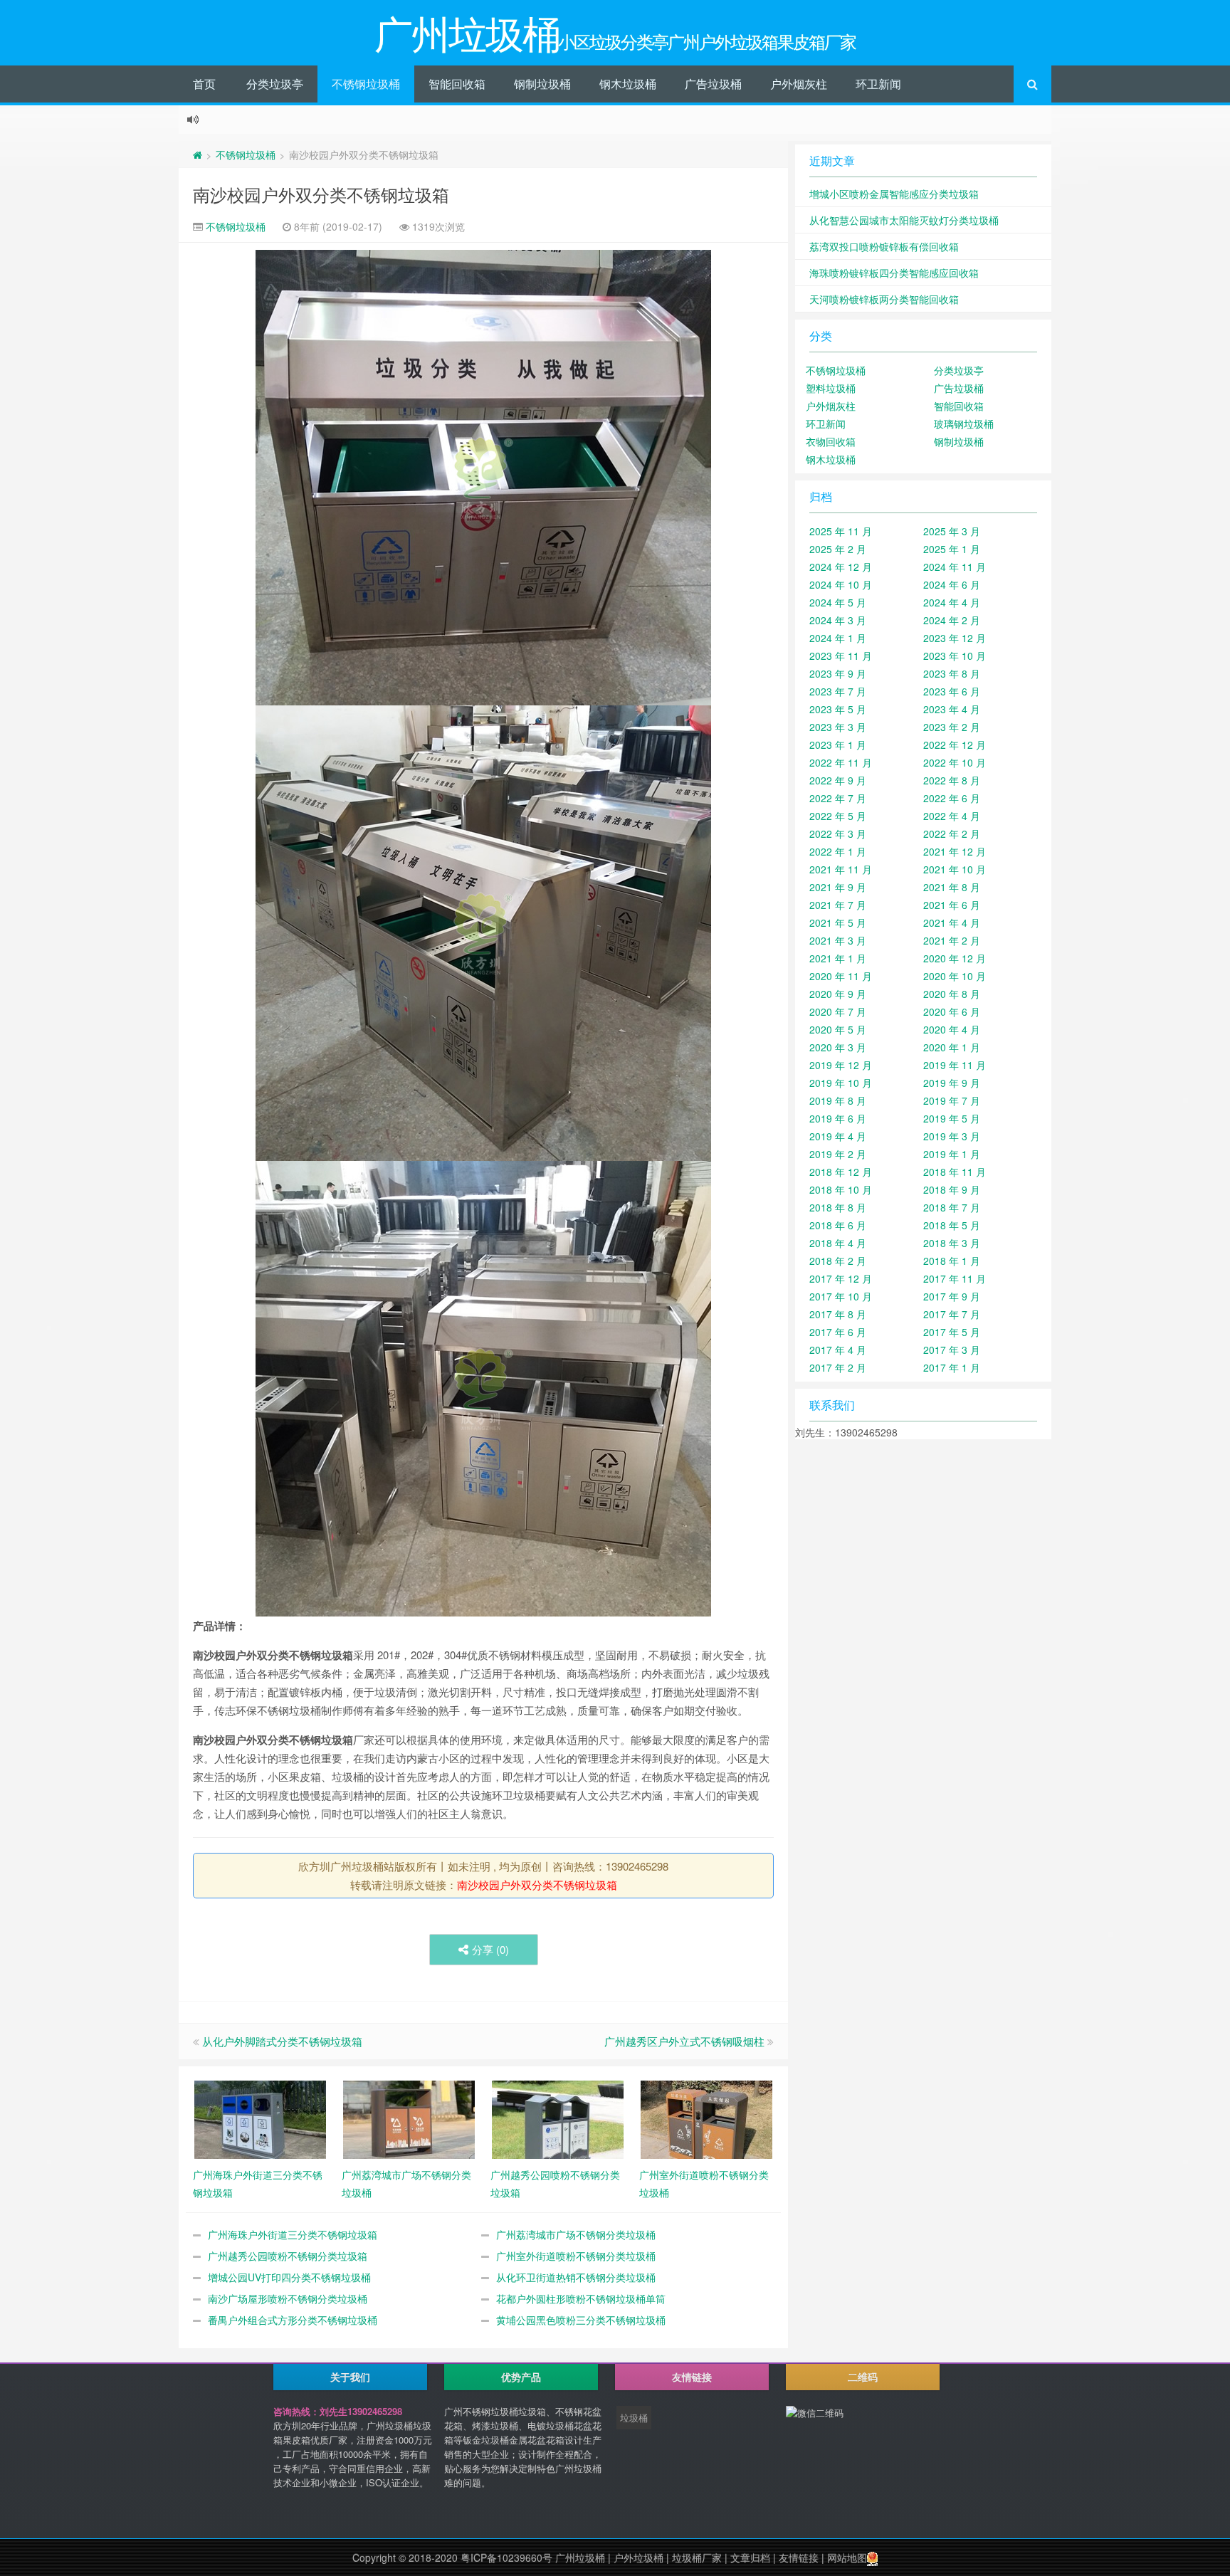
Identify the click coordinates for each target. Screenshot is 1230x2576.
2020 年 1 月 (952, 1047)
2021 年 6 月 (952, 905)
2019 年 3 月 (952, 1136)
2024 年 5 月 (838, 602)
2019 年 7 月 (952, 1100)
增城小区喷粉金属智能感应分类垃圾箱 (894, 194)
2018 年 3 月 (952, 1243)
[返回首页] (198, 154)
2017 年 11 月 (955, 1278)
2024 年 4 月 (952, 602)
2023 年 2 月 (952, 727)
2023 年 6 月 (952, 691)
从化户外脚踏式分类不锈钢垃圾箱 (282, 2041)
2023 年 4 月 (952, 709)
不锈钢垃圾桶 (366, 84)
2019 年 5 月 (952, 1118)
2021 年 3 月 (838, 940)
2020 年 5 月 (838, 1029)
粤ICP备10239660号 (506, 2557)
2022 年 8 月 (952, 780)
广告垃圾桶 (713, 84)
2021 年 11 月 (841, 869)
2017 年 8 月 (838, 1314)
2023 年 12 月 (955, 638)
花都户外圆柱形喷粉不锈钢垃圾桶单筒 (581, 2298)
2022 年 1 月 (838, 851)
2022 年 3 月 (838, 834)
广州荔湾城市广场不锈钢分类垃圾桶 (576, 2234)
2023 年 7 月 (838, 691)
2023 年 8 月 (952, 673)
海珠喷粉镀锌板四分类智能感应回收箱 (894, 273)
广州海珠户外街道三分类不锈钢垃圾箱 (293, 2234)
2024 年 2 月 (952, 620)
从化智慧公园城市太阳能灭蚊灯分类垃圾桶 (904, 220)
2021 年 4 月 (952, 922)
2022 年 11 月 (841, 762)
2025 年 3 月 (952, 531)
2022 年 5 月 (838, 816)
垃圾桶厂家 (697, 2557)
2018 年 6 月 (838, 1225)
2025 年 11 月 (841, 531)
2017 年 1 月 (952, 1367)
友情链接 (799, 2557)
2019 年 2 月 (838, 1154)
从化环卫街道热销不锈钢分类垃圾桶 (576, 2277)
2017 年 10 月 (841, 1296)
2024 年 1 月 (838, 638)
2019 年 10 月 (841, 1083)
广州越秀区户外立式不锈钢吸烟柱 (684, 2041)
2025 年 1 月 (952, 549)
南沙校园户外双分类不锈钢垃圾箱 (321, 194)
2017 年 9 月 (952, 1296)
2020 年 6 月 (952, 1011)
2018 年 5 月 (952, 1225)
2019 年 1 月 (952, 1154)
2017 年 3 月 (952, 1350)
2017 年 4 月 (838, 1350)
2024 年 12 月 (841, 567)
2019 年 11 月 (955, 1065)
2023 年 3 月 (838, 727)
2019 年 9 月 (952, 1083)
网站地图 (847, 2557)
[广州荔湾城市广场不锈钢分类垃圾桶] (409, 2118)
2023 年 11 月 (841, 656)
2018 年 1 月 (952, 1261)
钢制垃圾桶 (542, 84)
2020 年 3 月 (838, 1047)
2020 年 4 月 (952, 1029)
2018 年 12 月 (841, 1172)
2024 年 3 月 (838, 620)
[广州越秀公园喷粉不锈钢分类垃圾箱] (558, 2118)
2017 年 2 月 (838, 1367)
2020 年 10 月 (955, 976)
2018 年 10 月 (841, 1189)
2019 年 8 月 (838, 1100)
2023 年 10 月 (955, 656)
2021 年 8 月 (952, 887)
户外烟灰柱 (799, 84)
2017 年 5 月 (952, 1332)
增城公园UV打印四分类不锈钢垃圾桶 (289, 2277)
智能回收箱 (457, 84)
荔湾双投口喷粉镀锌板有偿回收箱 (884, 246)
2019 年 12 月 (841, 1065)
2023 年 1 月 (838, 745)
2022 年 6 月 (952, 798)
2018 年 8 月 (838, 1207)
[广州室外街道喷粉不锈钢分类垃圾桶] (706, 2118)
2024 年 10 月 (841, 584)
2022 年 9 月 (838, 780)
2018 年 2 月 (838, 1261)
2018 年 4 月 (838, 1243)
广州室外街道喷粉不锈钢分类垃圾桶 (576, 2256)
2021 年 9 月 (838, 887)
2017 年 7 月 (952, 1314)
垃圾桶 (634, 2418)
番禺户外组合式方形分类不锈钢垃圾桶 (293, 2320)
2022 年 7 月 (838, 798)
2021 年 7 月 (838, 905)
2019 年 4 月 (838, 1136)
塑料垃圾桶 (831, 388)
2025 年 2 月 (838, 549)
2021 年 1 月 (838, 958)
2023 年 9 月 (838, 673)
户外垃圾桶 (638, 2557)
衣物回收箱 (831, 441)
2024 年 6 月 (952, 584)
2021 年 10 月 (955, 869)
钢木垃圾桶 (628, 84)
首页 (204, 84)
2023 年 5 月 (838, 709)
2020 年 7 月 (838, 1011)
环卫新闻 (878, 84)
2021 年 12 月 (955, 851)
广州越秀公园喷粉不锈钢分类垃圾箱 (288, 2256)
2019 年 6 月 (838, 1118)
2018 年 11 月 (955, 1172)
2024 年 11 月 (955, 567)
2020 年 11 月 (841, 976)
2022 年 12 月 (955, 745)
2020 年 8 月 (952, 994)
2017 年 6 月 (838, 1332)
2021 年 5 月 (838, 922)
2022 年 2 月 (952, 834)
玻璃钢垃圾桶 (964, 424)
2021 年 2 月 (952, 940)
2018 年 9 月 (952, 1189)
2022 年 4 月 (952, 816)
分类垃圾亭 (275, 84)
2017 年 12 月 (841, 1278)
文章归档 (750, 2557)
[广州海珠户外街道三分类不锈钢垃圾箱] (260, 2118)
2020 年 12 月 (955, 958)
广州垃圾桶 (580, 2557)
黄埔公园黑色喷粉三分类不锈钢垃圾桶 (581, 2320)
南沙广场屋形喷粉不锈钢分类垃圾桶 (288, 2298)
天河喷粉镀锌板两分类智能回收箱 (884, 299)
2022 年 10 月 (955, 762)
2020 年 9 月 (838, 994)
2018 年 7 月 (952, 1207)
